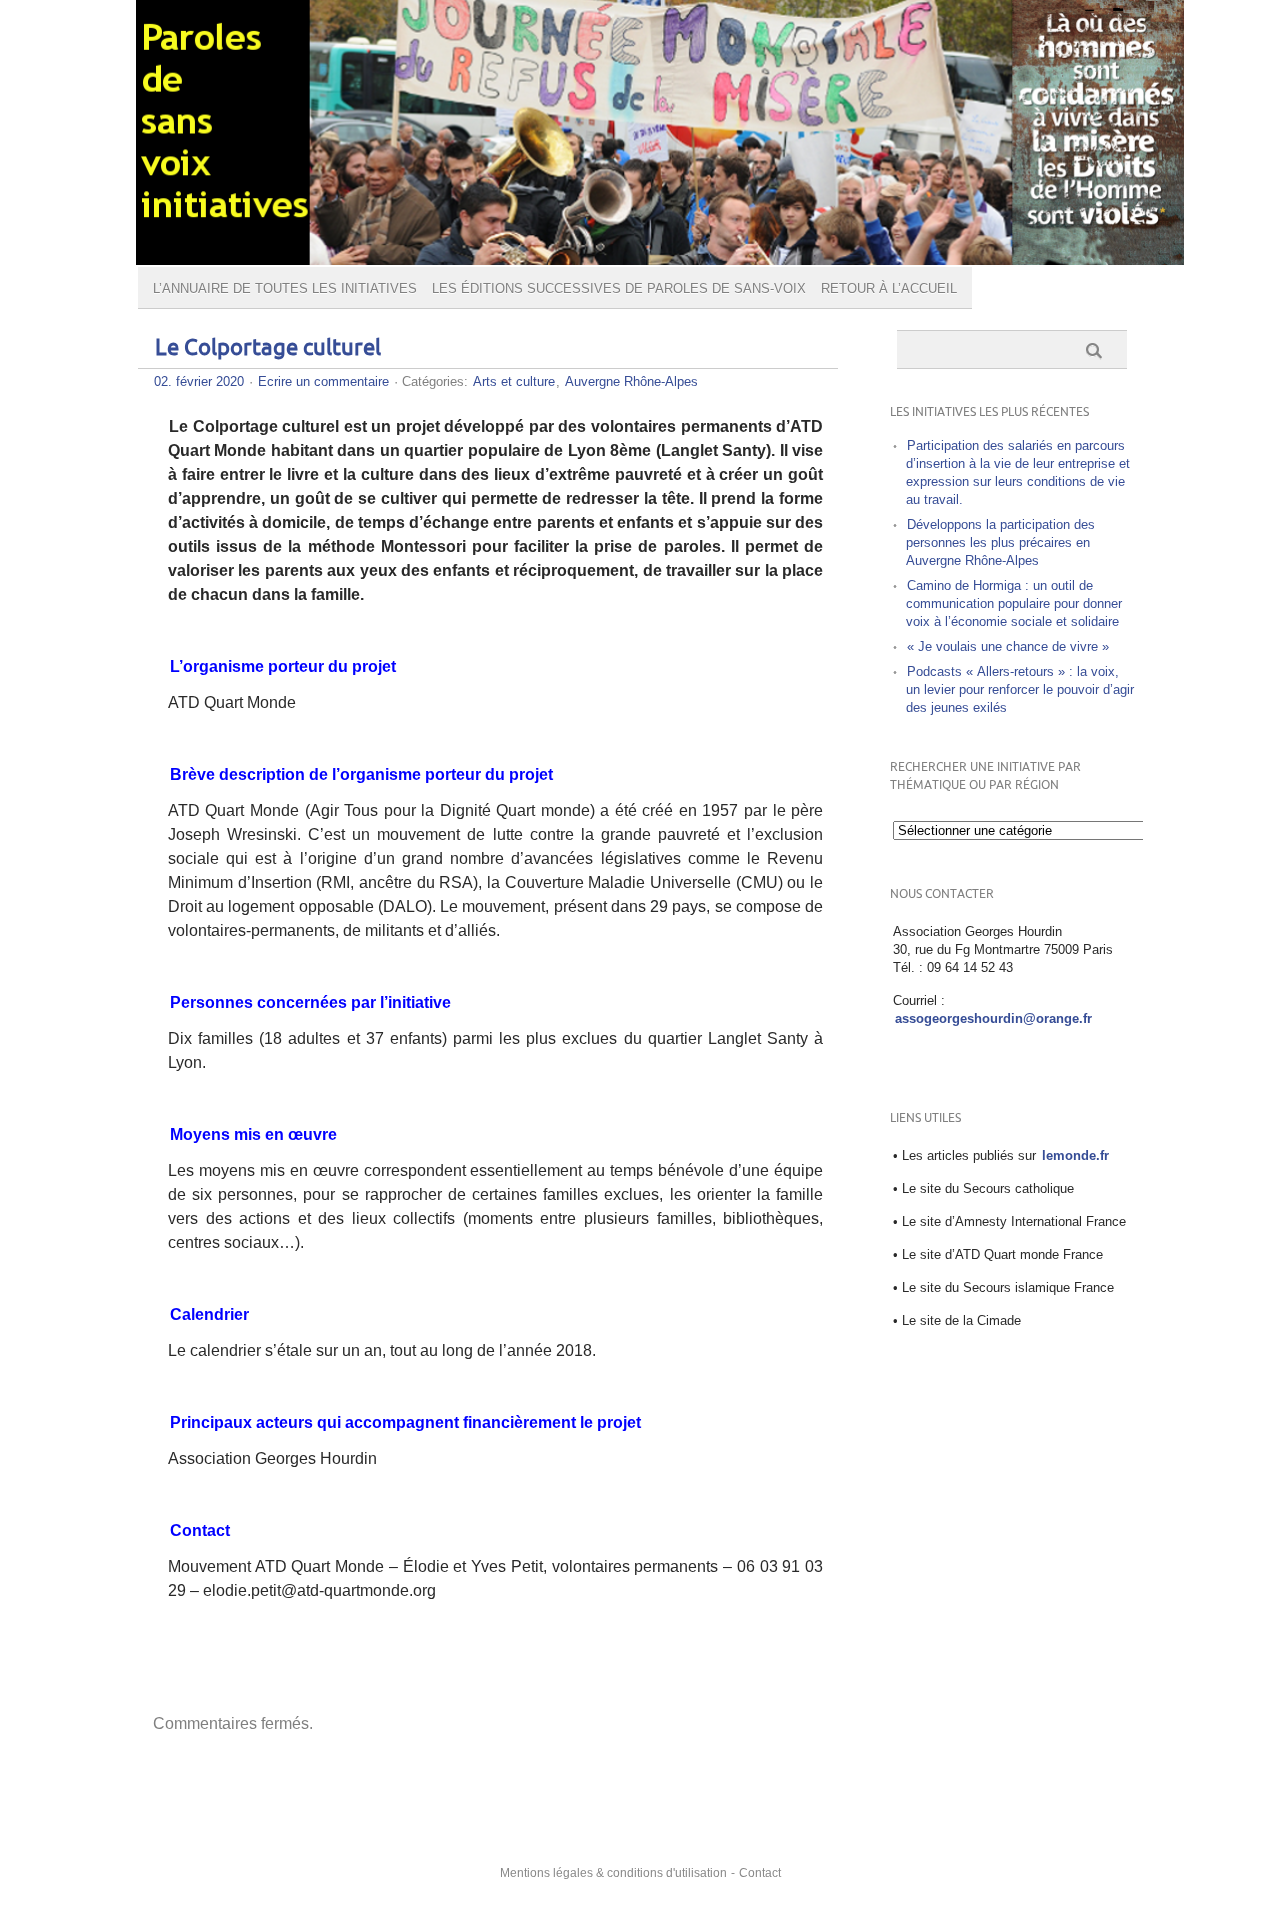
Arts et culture (514, 381)
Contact (760, 1873)
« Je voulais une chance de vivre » (1008, 646)
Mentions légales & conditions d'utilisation (613, 1873)
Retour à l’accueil (889, 288)
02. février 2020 (199, 381)
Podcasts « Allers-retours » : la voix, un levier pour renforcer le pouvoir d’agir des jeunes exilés (1020, 689)
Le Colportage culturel (268, 348)
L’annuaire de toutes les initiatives (285, 288)
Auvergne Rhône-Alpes (631, 381)
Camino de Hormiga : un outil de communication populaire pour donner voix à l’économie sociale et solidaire (1014, 603)
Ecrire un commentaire (323, 381)
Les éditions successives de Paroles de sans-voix (619, 288)
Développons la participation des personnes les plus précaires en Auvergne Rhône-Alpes (1000, 542)
